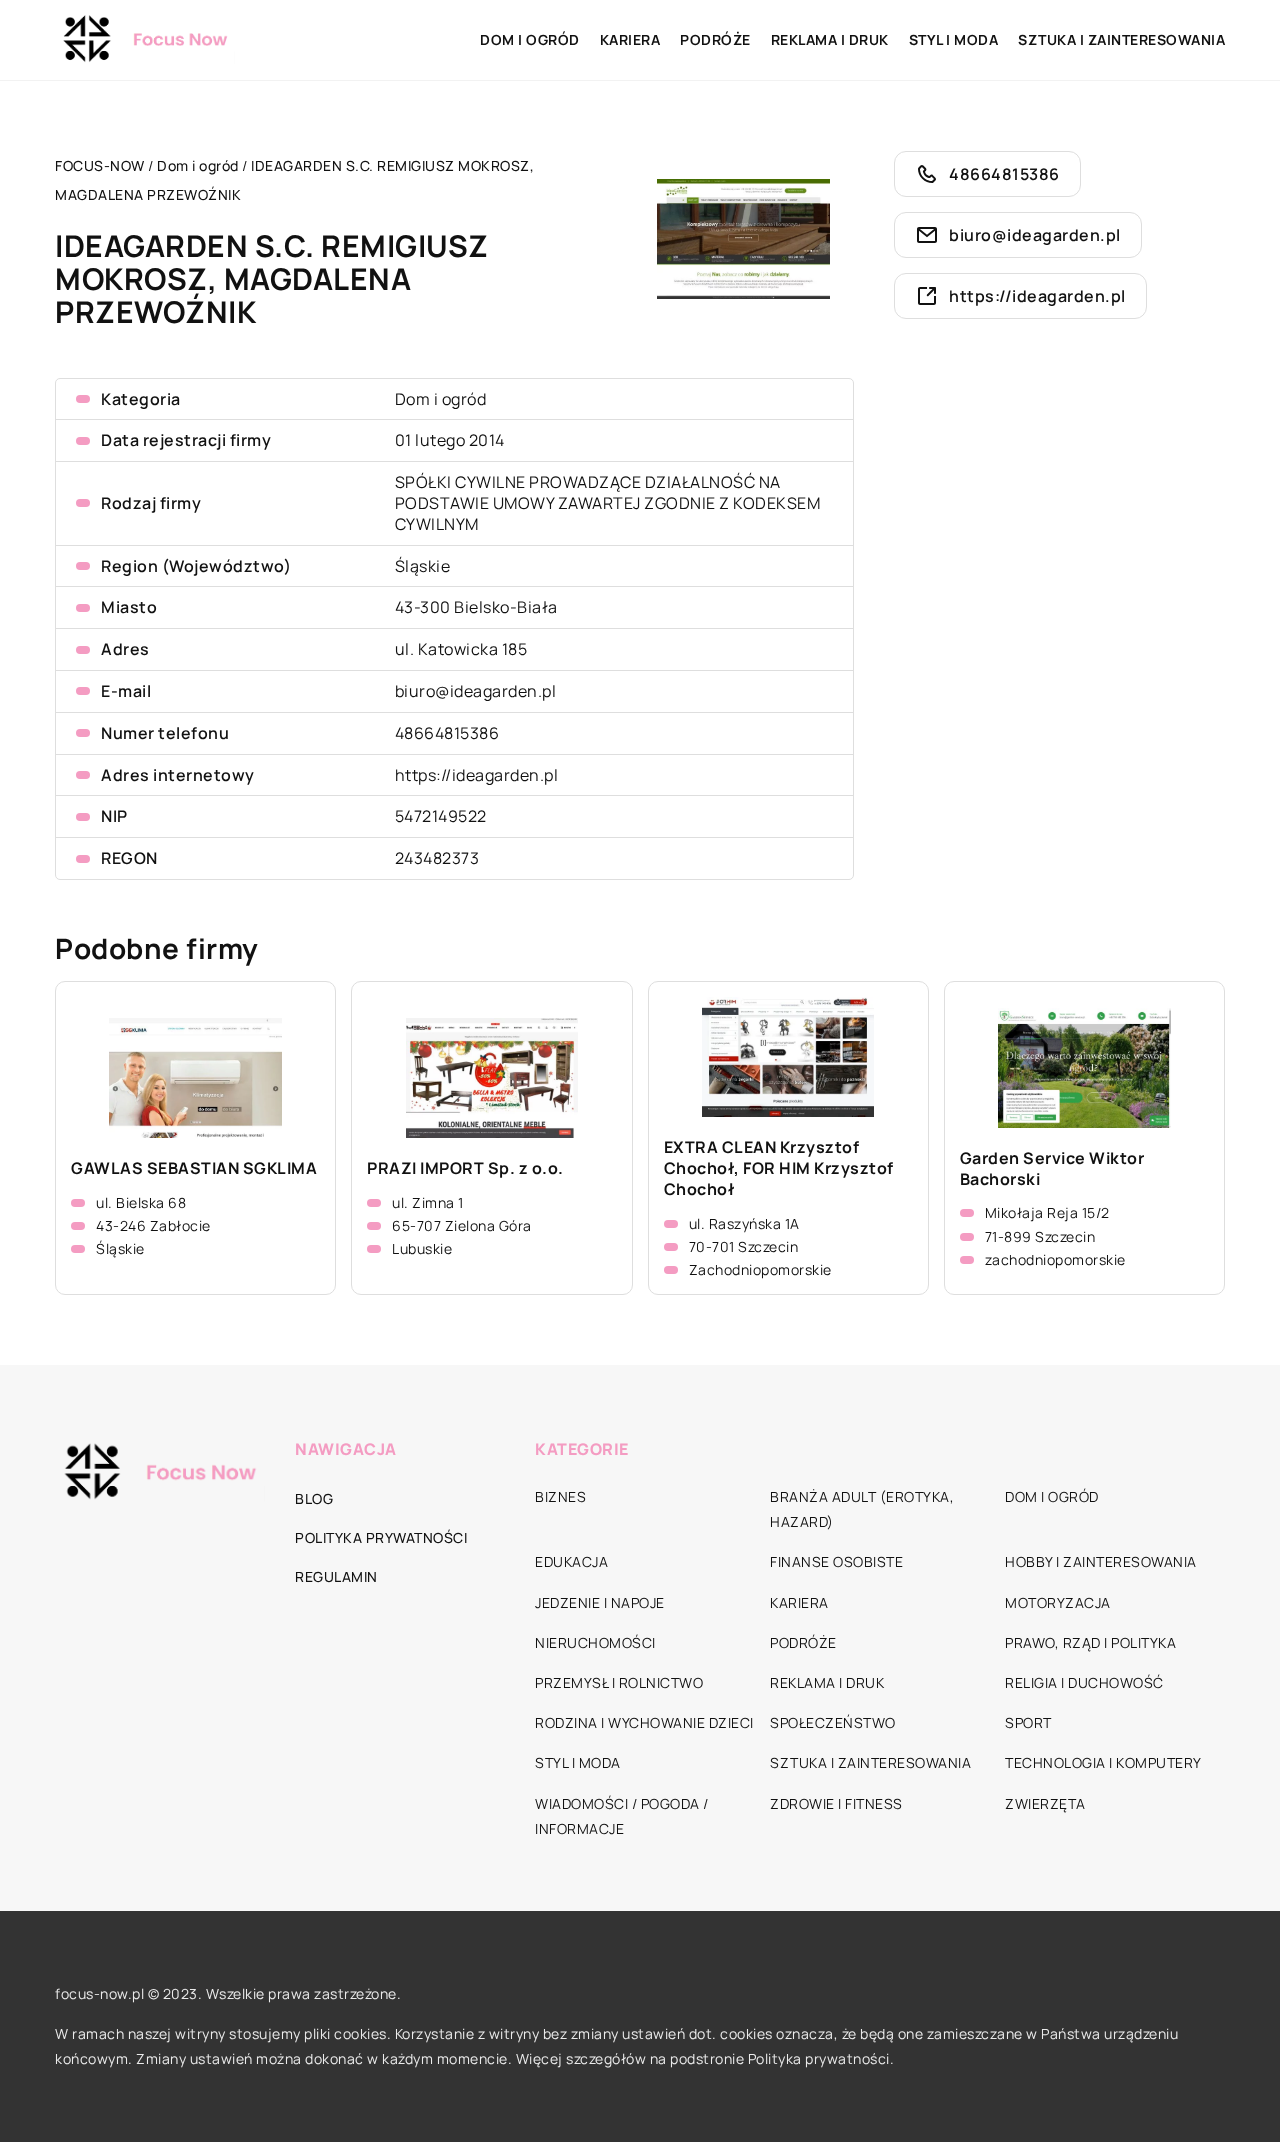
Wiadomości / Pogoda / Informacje (622, 1816)
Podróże (715, 39)
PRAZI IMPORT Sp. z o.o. (465, 1168)
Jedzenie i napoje (600, 1602)
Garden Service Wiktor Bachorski (1052, 1169)
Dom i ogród (530, 39)
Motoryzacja (1058, 1602)
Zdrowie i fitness (836, 1803)
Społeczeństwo (833, 1722)
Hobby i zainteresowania (1101, 1561)
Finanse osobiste (836, 1561)
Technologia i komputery (1103, 1762)
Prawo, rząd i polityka (1090, 1642)
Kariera (630, 39)
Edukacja (571, 1561)
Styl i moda (954, 39)
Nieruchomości (595, 1642)
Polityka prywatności (381, 1537)
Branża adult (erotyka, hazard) (862, 1509)
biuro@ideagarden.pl (476, 691)
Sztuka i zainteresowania (1121, 39)
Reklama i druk (830, 39)
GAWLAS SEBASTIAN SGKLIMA (194, 1168)
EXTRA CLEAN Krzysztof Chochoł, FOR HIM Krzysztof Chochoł (779, 1168)
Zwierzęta (1045, 1803)
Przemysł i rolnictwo (619, 1682)
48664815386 (447, 733)
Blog (314, 1498)
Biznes (560, 1496)
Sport (1028, 1722)
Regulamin (336, 1576)
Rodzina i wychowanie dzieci (644, 1722)
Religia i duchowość (1084, 1682)
